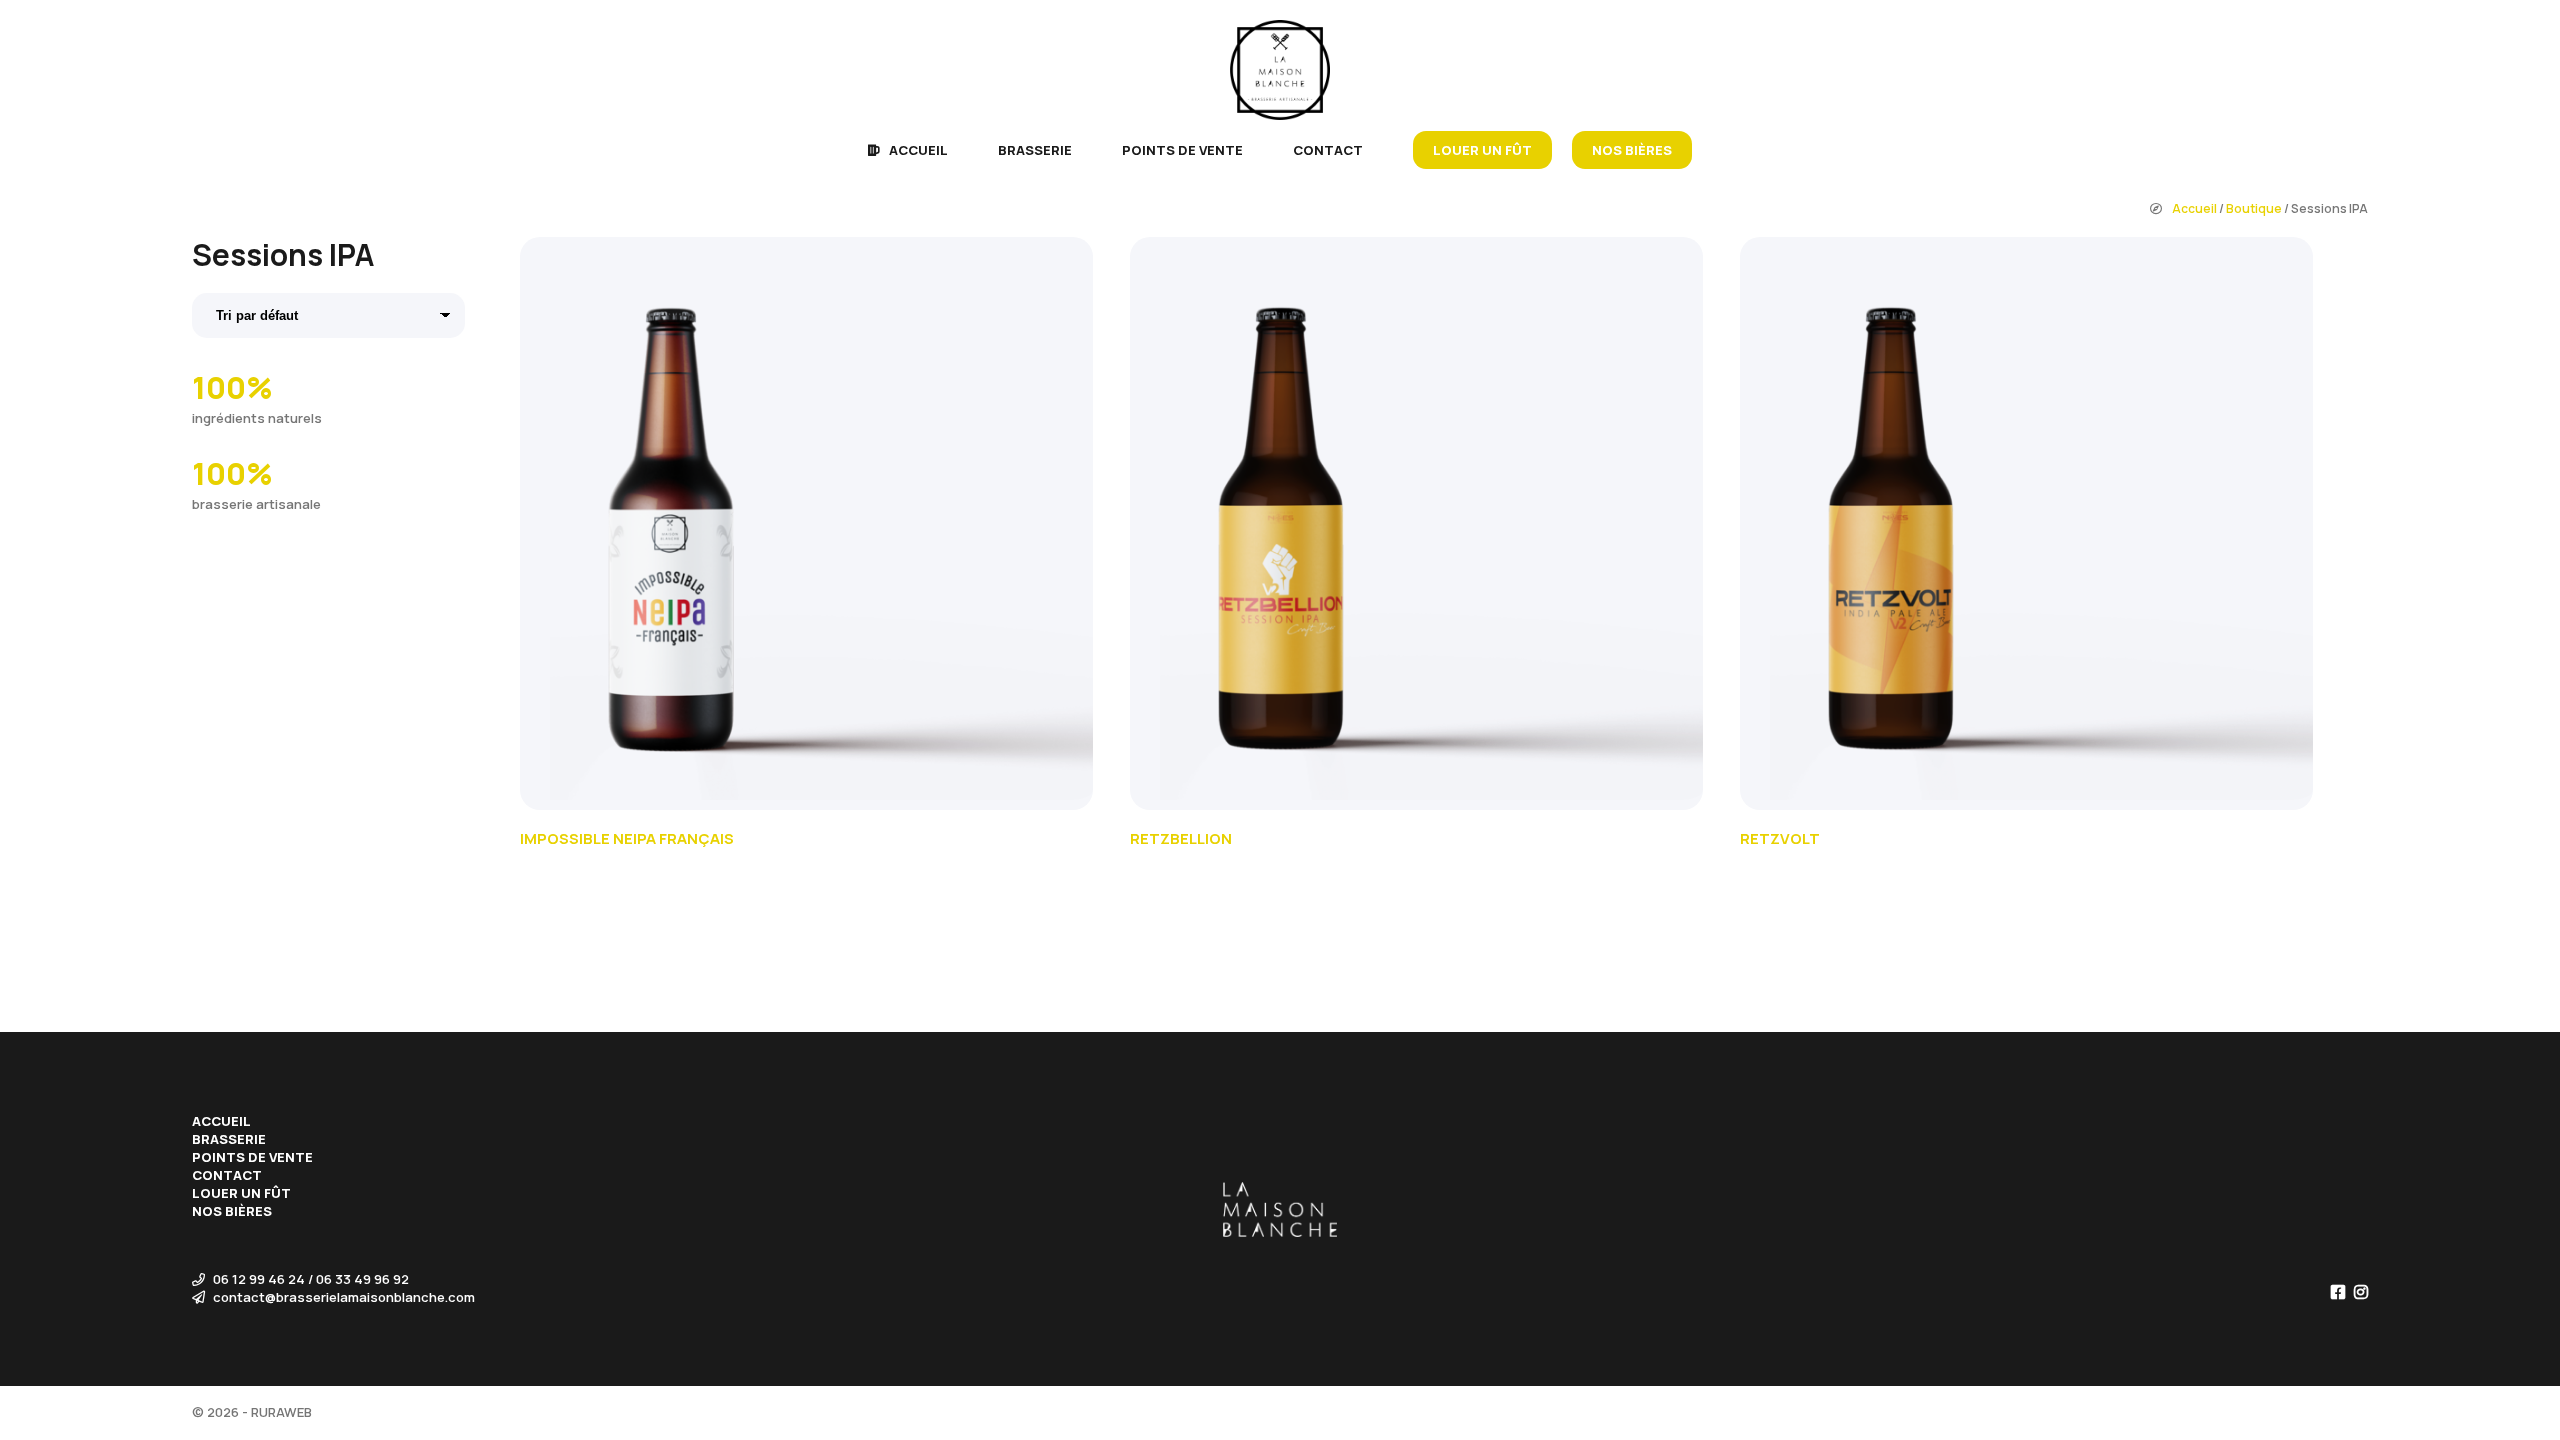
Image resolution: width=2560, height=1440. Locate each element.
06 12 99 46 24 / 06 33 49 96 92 (309, 1279)
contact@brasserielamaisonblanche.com (342, 1297)
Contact (1328, 150)
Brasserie (1035, 150)
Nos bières (1632, 150)
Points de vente (1182, 150)
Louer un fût (1482, 150)
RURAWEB (281, 1412)
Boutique (2254, 208)
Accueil (918, 150)
